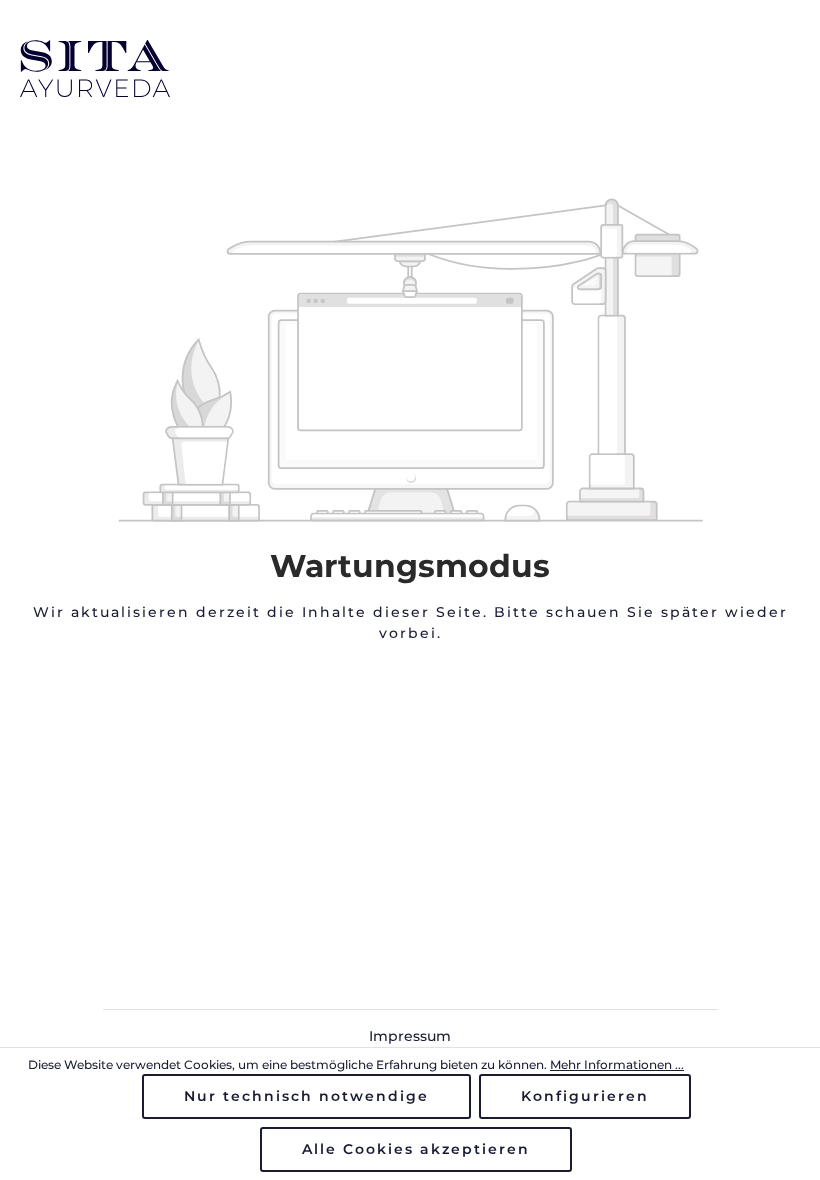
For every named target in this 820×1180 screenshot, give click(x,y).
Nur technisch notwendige (306, 1096)
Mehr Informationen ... (617, 1064)
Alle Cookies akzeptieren (416, 1149)
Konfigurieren (585, 1096)
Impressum (410, 1036)
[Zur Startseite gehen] (410, 68)
